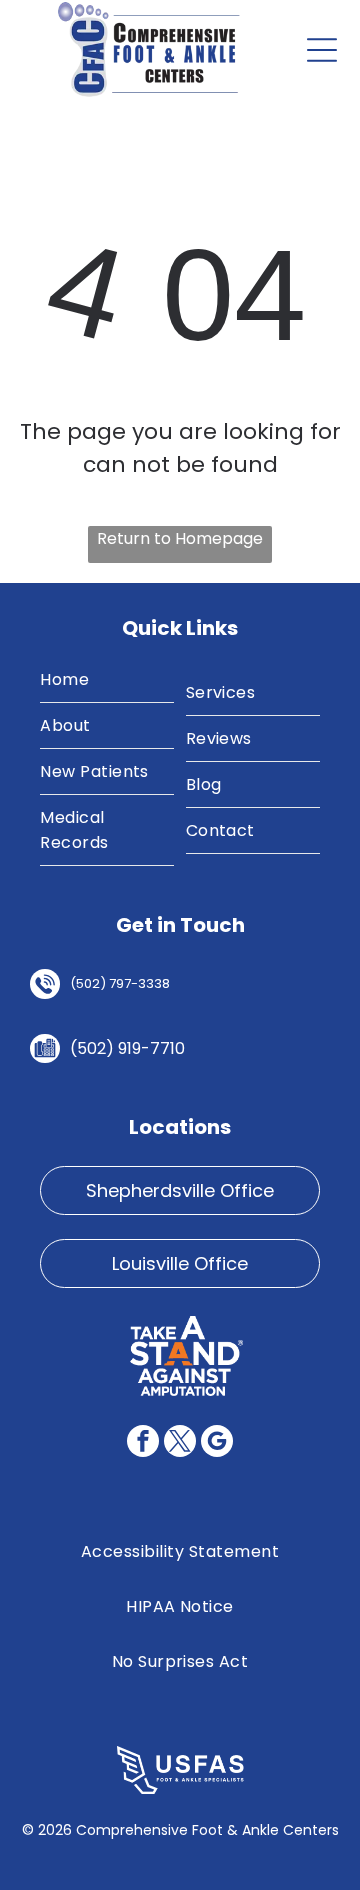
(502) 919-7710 (127, 1048)
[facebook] (143, 1443)
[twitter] (180, 1443)
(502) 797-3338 (120, 983)
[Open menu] (322, 50)
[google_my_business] (217, 1443)
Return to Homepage (180, 538)
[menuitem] (107, 680)
